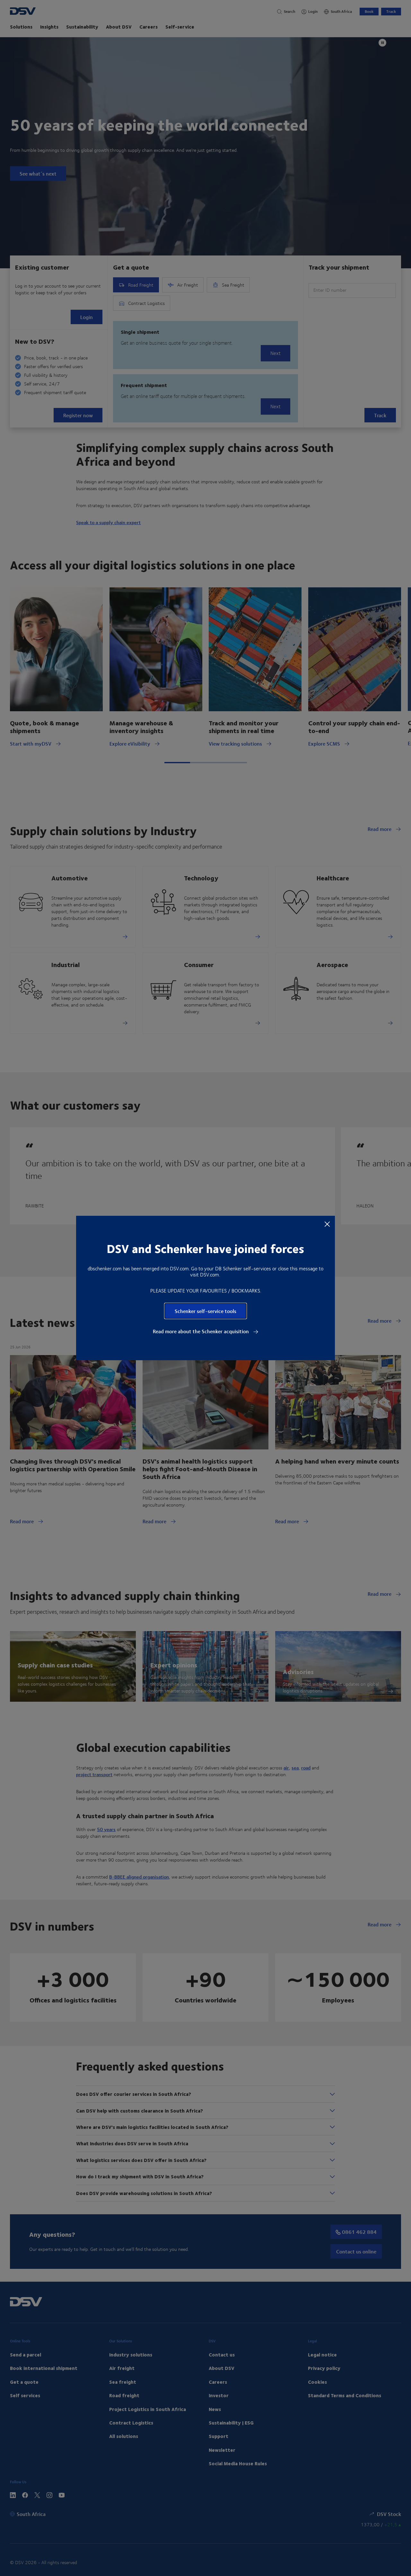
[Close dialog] (327, 1224)
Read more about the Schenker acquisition (201, 1331)
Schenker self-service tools (205, 1311)
